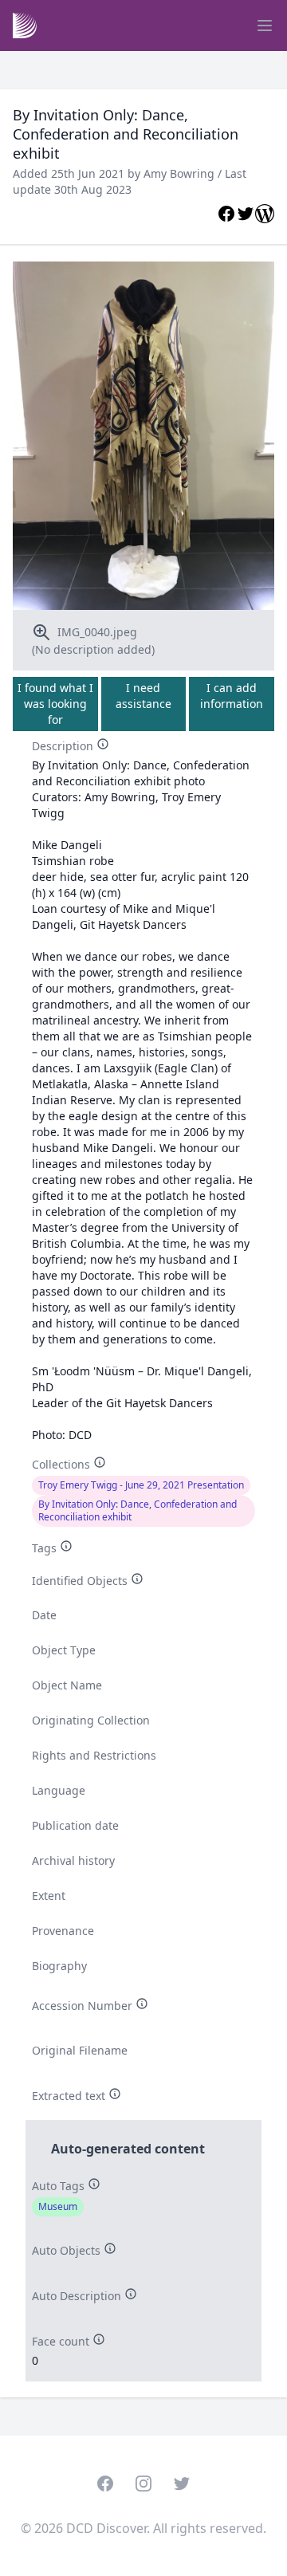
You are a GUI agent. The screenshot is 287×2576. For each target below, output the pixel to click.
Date (44, 1615)
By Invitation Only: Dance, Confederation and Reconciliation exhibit (138, 1510)
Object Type (64, 1650)
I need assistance (143, 696)
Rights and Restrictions (94, 1755)
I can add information (232, 696)
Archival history (73, 1860)
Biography (59, 1966)
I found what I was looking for (55, 704)
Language (59, 1790)
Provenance (63, 1931)
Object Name (67, 1685)
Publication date (75, 1825)
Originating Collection (91, 1720)
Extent (49, 1896)
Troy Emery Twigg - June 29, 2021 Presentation (141, 1485)
